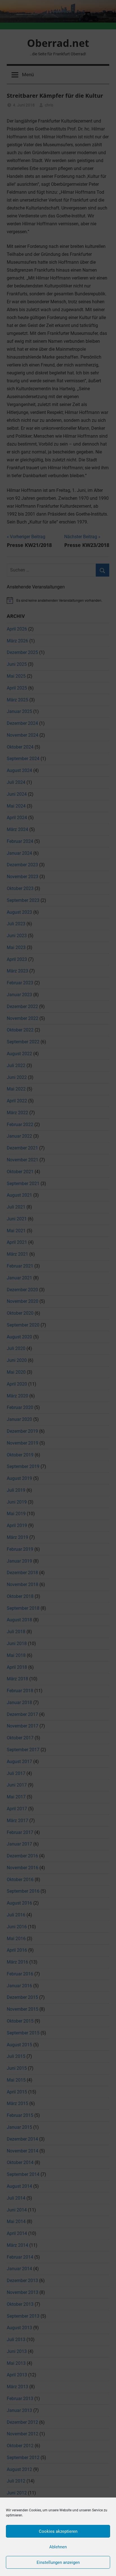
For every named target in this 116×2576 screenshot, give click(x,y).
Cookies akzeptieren (58, 2531)
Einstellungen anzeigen (58, 2562)
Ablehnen (58, 2547)
